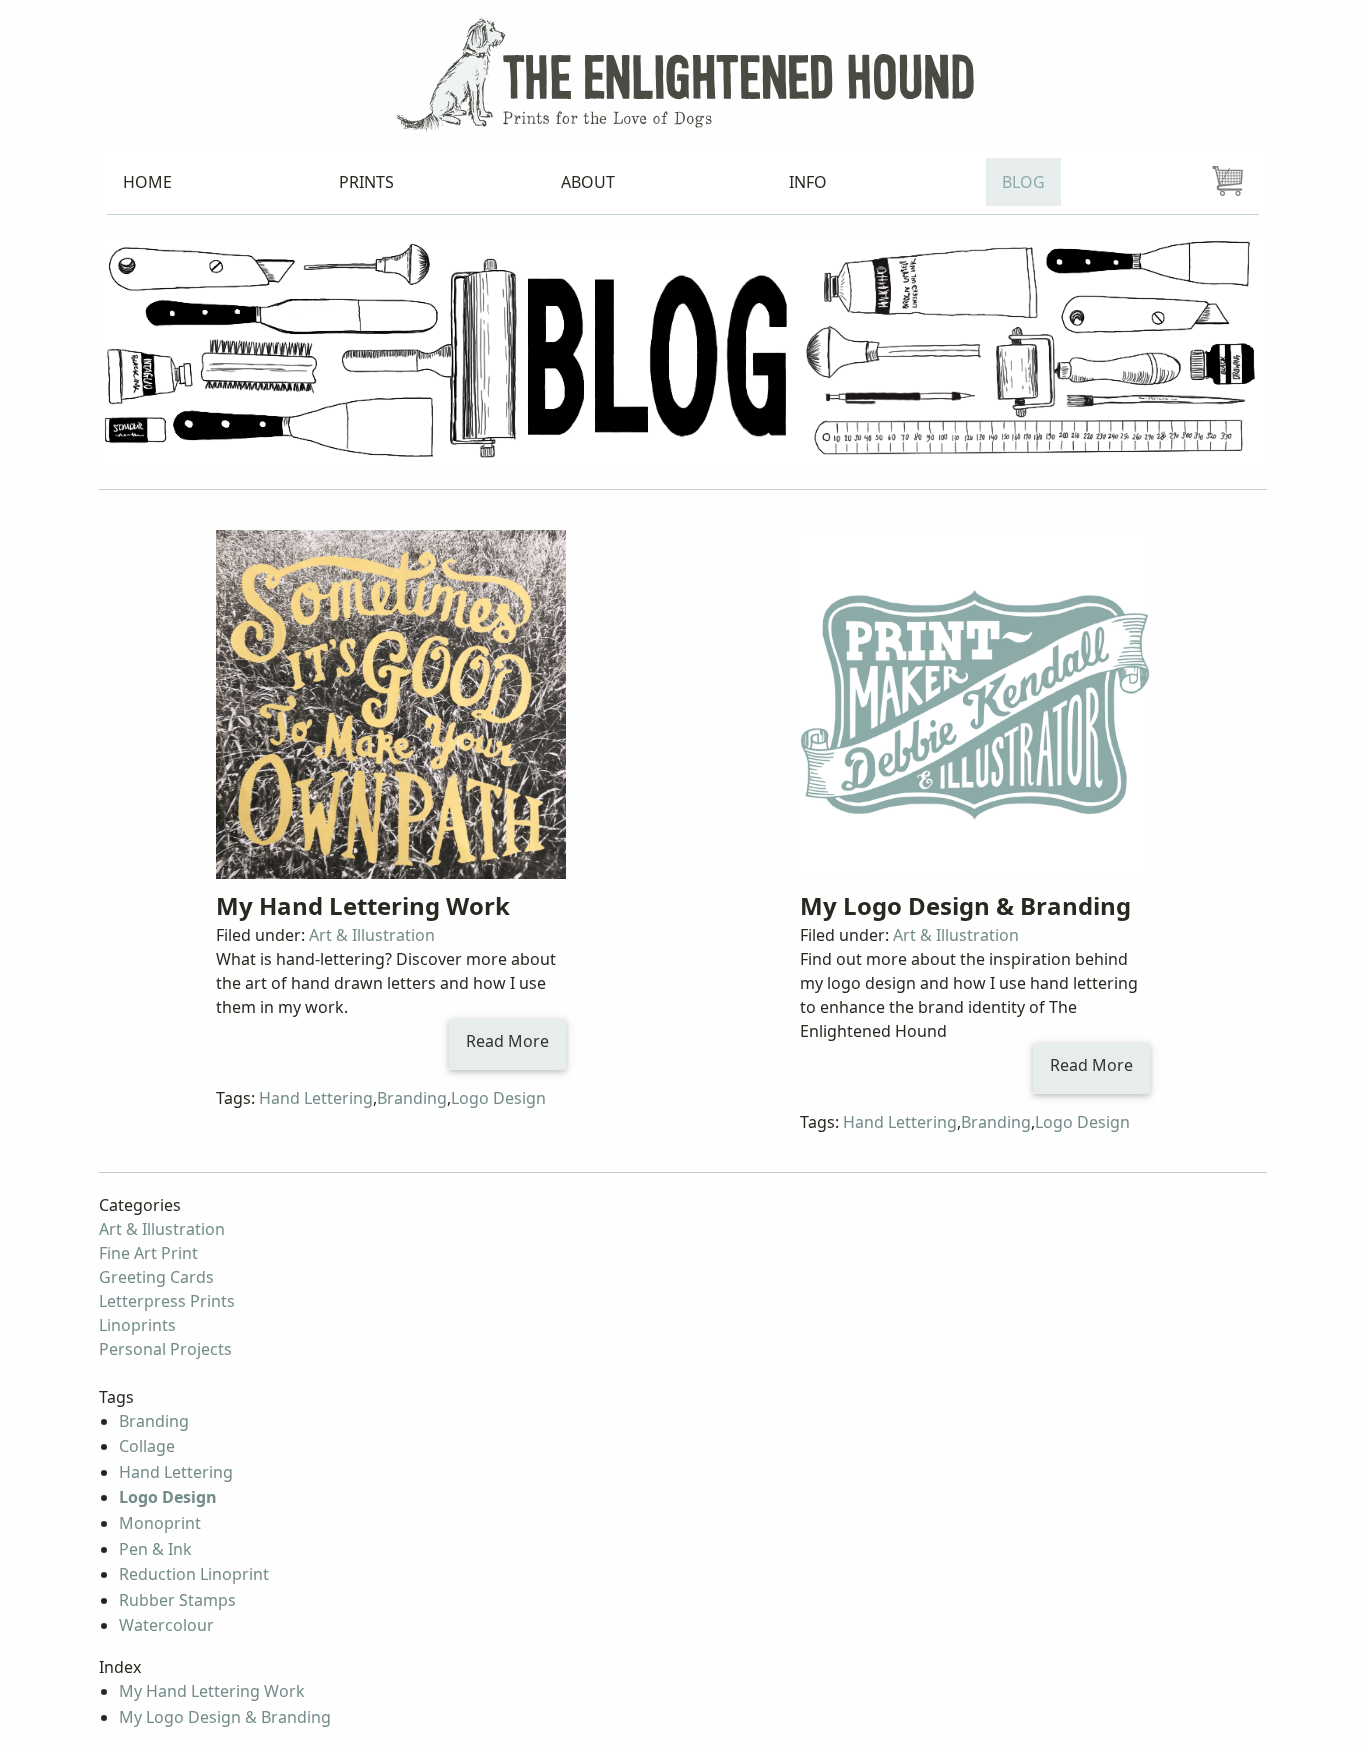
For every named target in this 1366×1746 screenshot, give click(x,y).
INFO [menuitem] (808, 182)
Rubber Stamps (177, 1600)
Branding (412, 1098)
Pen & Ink (155, 1549)
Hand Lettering (316, 1098)
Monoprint (160, 1523)
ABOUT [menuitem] (588, 182)
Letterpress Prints (167, 1301)
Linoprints (137, 1325)
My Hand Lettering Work (363, 905)
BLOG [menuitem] (1023, 182)
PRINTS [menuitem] (366, 182)
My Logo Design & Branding (965, 905)
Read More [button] (507, 1041)
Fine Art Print (148, 1253)
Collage (147, 1446)
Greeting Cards (156, 1277)
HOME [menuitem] (147, 182)
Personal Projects (165, 1349)
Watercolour (166, 1625)
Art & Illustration (372, 935)
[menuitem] (1227, 182)
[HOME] (683, 73)
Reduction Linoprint (194, 1574)
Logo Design (498, 1098)
